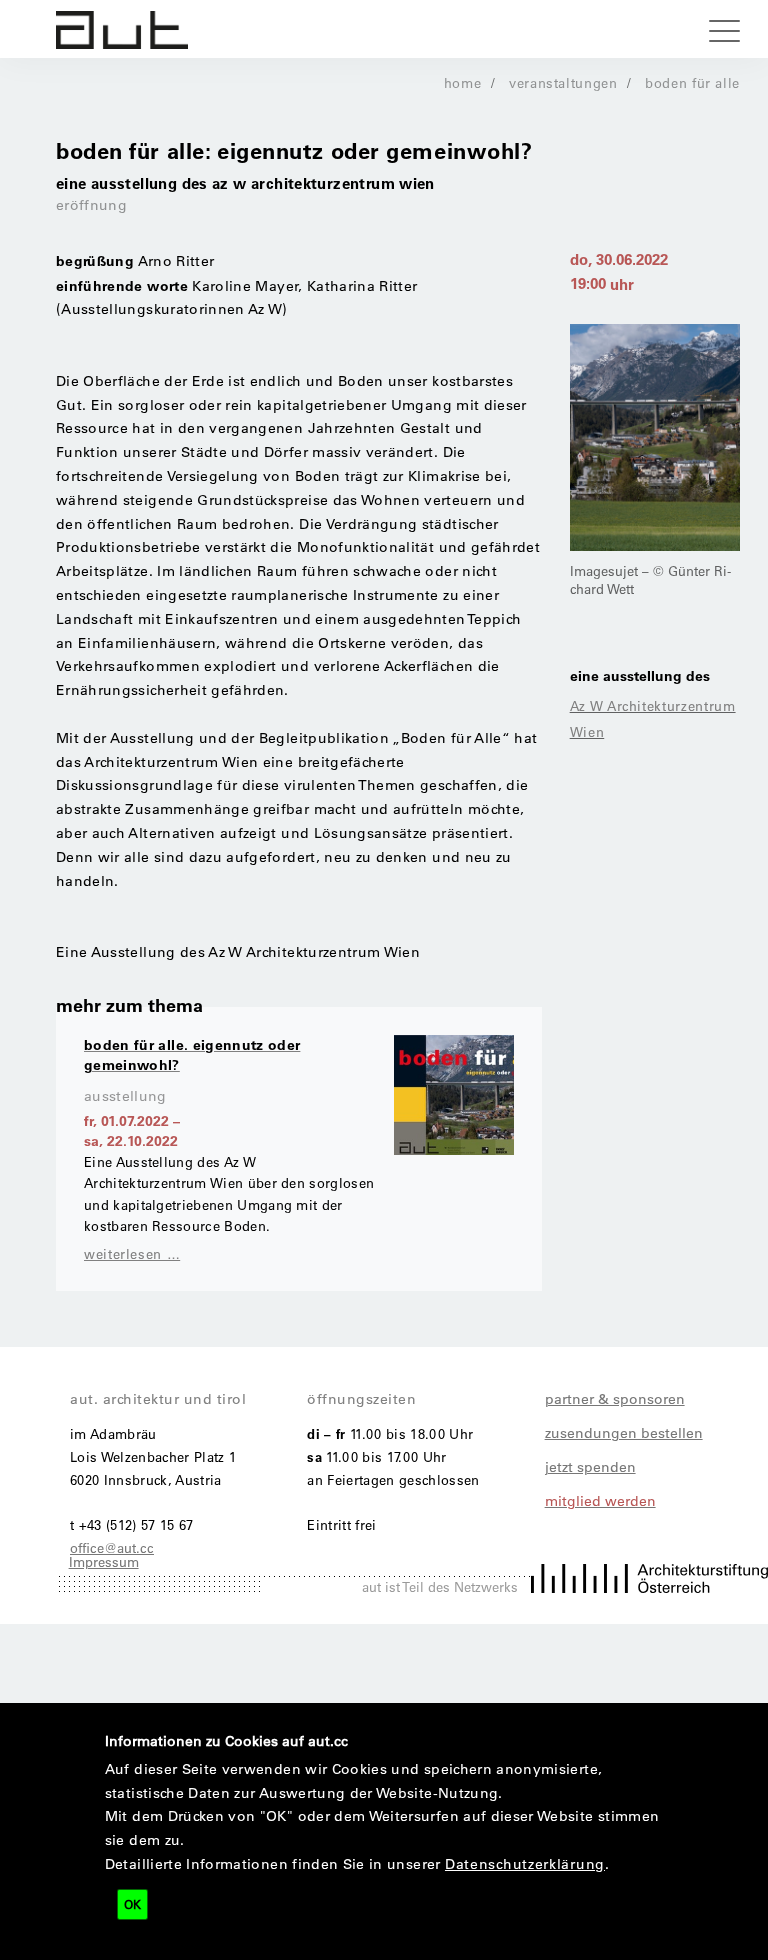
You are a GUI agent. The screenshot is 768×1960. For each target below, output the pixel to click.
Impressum (104, 1561)
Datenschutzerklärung (525, 1864)
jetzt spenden (590, 1467)
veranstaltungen (563, 82)
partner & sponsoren (615, 1399)
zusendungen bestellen (624, 1433)
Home (463, 82)
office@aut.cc (112, 1547)
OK (132, 1904)
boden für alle (692, 82)
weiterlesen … (132, 1253)
